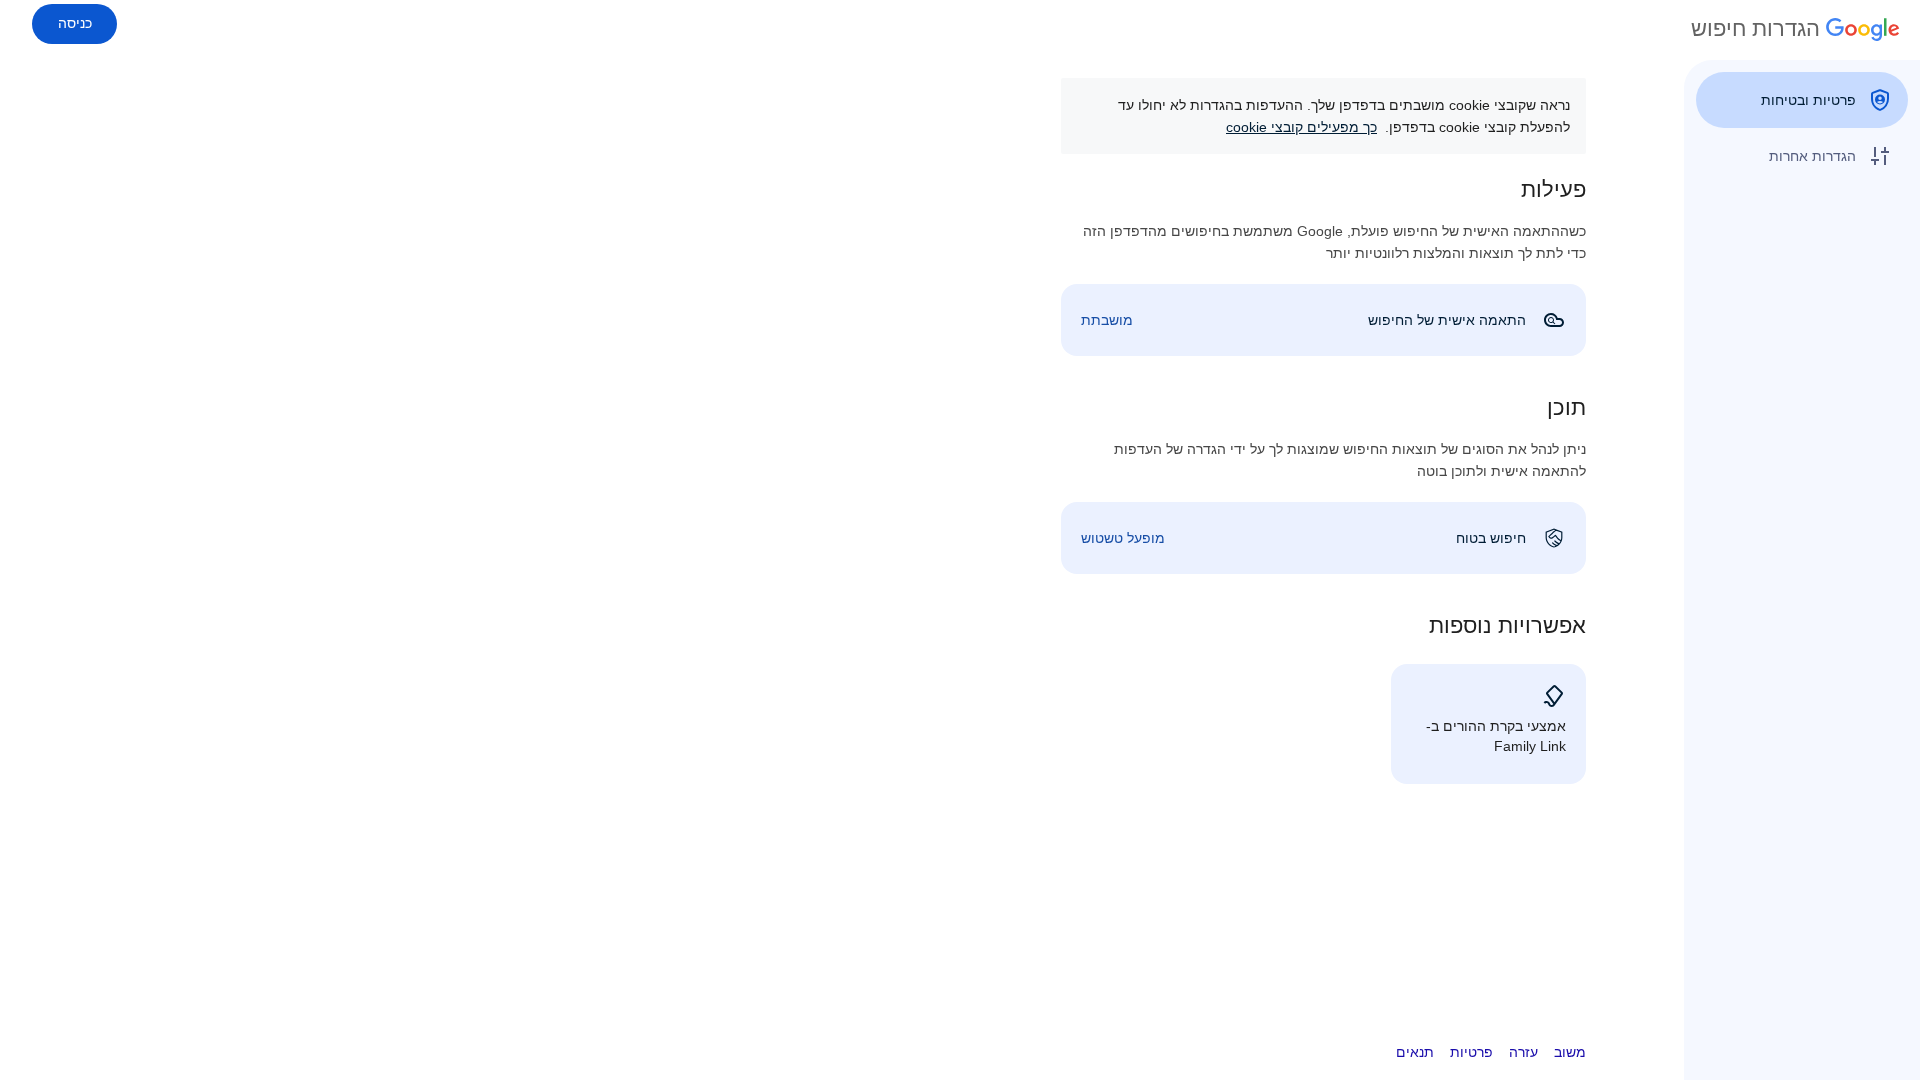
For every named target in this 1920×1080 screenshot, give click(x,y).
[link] (1323, 320)
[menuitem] (1802, 100)
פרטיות (1471, 1052)
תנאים (1415, 1052)
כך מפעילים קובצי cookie (1301, 127)
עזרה (1523, 1052)
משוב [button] (1570, 1052)
